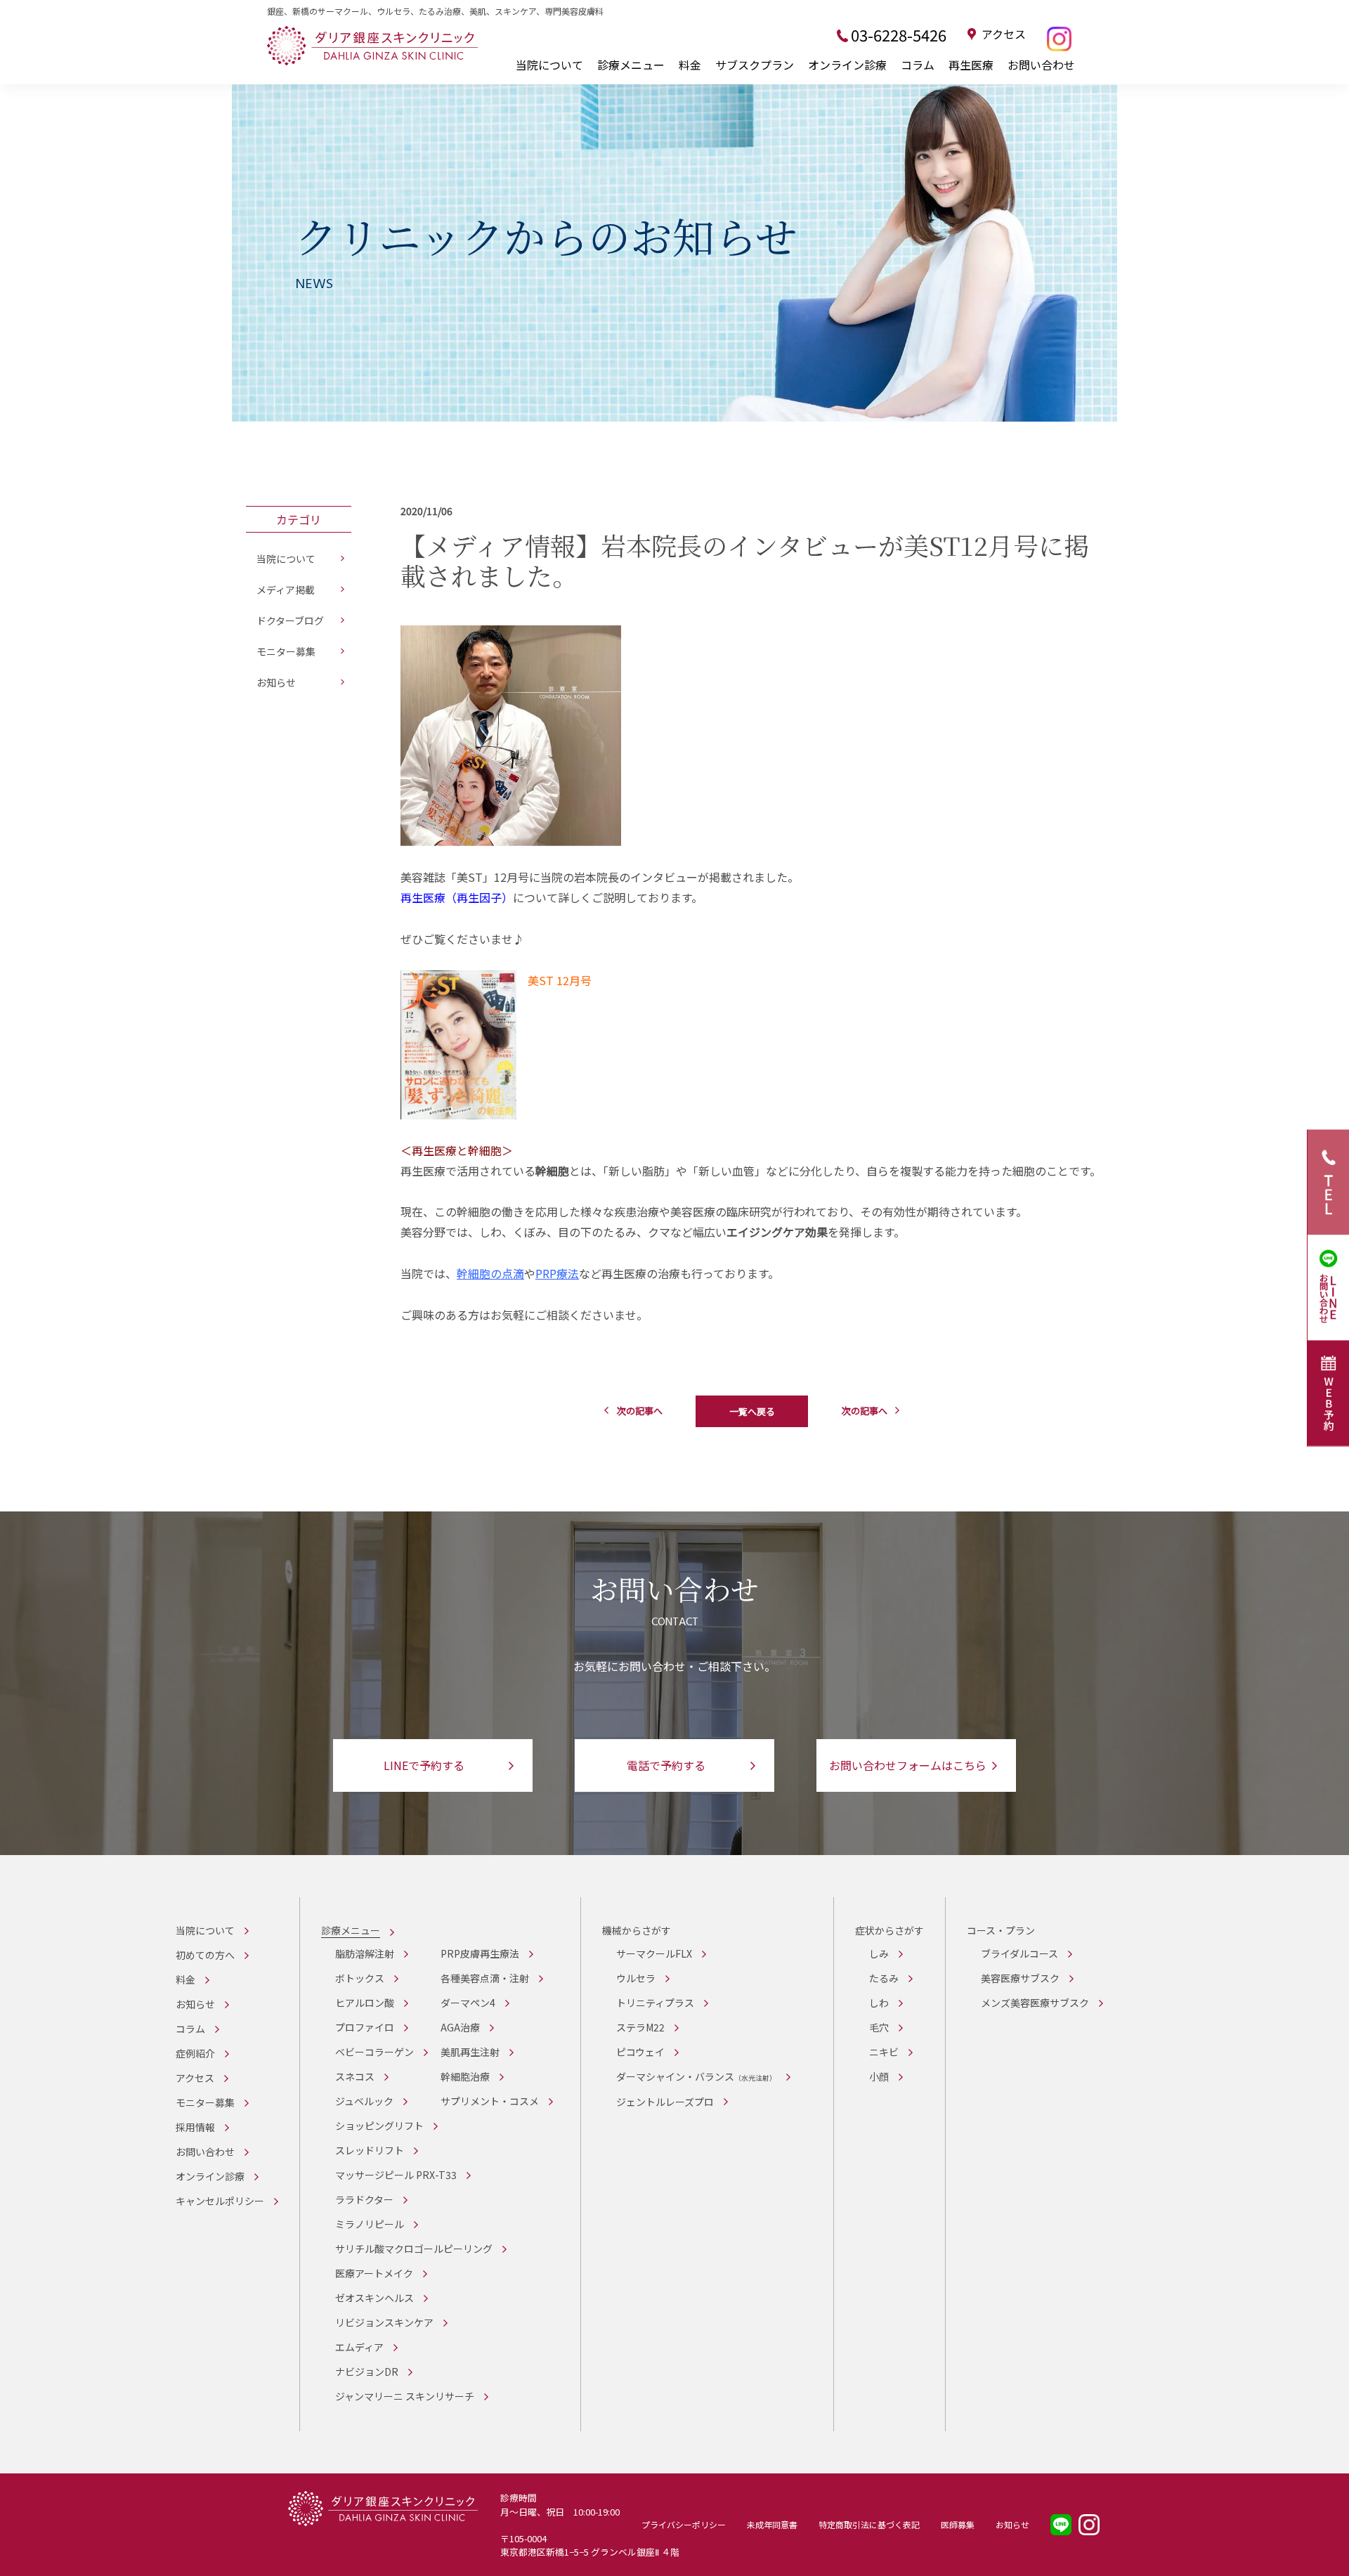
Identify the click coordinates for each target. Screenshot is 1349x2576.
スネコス (355, 2076)
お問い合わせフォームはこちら (908, 1765)
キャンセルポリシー (220, 2201)
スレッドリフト (370, 2150)
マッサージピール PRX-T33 (396, 2175)
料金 (690, 65)
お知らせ (276, 682)
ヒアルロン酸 (365, 2003)
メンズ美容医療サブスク (1035, 2003)
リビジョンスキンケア (384, 2322)
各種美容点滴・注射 (485, 1978)
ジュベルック (364, 2101)
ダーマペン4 (468, 2003)
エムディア (359, 2347)
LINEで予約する (424, 1765)
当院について (549, 65)
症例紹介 (195, 2053)
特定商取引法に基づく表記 (869, 2524)
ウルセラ (636, 1978)
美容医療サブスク (1020, 1978)
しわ (879, 2003)
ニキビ (884, 2052)
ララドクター (364, 2199)
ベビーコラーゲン (374, 2052)
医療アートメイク (374, 2273)
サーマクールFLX (654, 1953)
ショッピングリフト (379, 2126)
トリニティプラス (655, 2003)
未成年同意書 (772, 2524)
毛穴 (879, 2027)
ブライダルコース (1019, 1953)
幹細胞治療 (465, 2076)
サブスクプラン (755, 65)
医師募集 (958, 2524)
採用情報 (195, 2127)
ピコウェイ (640, 2052)
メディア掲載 (286, 590)
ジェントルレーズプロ (665, 2102)
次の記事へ (640, 1411)
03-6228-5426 (899, 34)
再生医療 (971, 65)
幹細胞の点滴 (490, 1273)
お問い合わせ (1041, 65)
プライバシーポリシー (684, 2524)
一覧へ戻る (752, 1411)
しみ (879, 1953)
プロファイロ (365, 2027)
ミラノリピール (370, 2224)
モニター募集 (286, 651)
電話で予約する (666, 1765)
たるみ (884, 1978)
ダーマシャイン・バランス (696, 2076)
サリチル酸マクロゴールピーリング (414, 2249)
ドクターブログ (290, 620)
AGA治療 (460, 2027)
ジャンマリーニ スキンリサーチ (405, 2396)
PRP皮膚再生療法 (480, 1953)
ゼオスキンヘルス (374, 2298)
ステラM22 (640, 2027)
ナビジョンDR (367, 2372)
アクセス (1004, 34)
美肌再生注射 (470, 2052)
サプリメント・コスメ (490, 2101)
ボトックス (360, 1978)
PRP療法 (557, 1273)
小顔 (879, 2076)
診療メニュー (631, 65)
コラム (918, 65)
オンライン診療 (847, 65)
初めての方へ (205, 1955)
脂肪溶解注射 (365, 1953)
